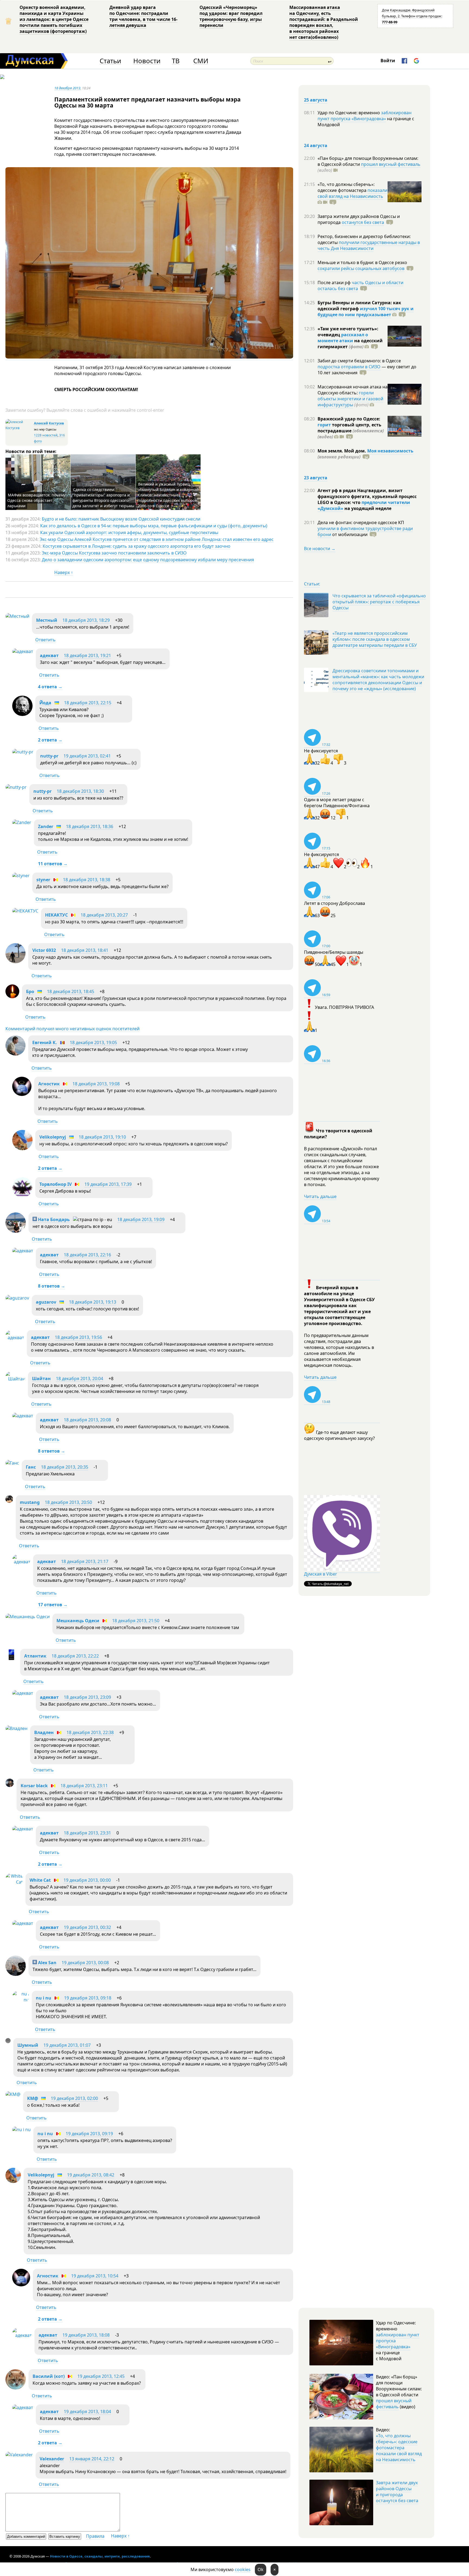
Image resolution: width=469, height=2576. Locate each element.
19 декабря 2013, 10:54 (95, 2276)
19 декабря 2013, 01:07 (67, 2045)
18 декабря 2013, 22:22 (75, 1656)
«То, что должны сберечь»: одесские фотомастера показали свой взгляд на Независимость (399, 2448)
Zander (46, 826)
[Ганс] (12, 1463)
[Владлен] (16, 1728)
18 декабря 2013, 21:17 (85, 1561)
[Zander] (22, 822)
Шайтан (41, 1379)
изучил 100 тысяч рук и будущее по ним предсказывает (366, 312)
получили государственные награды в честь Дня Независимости (369, 245)
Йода (45, 703)
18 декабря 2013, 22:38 (90, 1732)
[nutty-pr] (23, 752)
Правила (95, 2536)
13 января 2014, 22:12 (92, 2459)
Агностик (49, 1084)
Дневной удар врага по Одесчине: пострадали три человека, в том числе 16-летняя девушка (143, 16)
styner (43, 880)
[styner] (21, 876)
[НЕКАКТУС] (25, 911)
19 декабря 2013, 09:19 (89, 2134)
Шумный (28, 2045)
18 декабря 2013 (67, 88)
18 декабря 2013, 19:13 (93, 1302)
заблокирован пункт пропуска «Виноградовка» (365, 116)
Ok (261, 2569)
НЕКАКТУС (56, 915)
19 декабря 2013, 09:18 (88, 1998)
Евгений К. (45, 1043)
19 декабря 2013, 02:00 (74, 2098)
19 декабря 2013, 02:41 (87, 756)
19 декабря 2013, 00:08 (85, 1963)
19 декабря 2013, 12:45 (101, 2376)
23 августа (316, 478)
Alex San (47, 1963)
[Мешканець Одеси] (28, 1617)
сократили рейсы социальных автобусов (361, 268)
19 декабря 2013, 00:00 (87, 1880)
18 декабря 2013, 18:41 (85, 950)
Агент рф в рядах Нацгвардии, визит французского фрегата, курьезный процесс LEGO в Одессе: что (367, 496)
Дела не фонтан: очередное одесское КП (361, 522)
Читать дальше (320, 1196)
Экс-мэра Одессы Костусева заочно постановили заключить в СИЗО (114, 553)
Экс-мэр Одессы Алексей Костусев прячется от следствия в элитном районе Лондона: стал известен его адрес (157, 539)
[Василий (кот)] (16, 2388)
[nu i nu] (21, 2000)
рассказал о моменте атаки (343, 338)
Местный (47, 620)
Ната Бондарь (53, 1219)
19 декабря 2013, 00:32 (87, 1927)
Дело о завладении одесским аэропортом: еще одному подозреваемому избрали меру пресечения (148, 560)
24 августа (316, 145)
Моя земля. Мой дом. (342, 451)
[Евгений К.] (15, 1054)
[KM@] (13, 2094)
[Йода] (22, 714)
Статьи (110, 61)
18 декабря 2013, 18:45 (71, 991)
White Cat (40, 1880)
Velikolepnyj (53, 1137)
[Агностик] (22, 1094)
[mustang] (9, 1501)
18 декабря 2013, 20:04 (80, 1379)
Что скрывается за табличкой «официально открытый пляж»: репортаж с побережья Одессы (379, 602)
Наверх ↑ (64, 572)
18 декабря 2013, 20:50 (68, 1502)
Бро (30, 991)
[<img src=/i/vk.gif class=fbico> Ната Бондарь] (16, 1231)
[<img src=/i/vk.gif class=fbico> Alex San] (16, 1974)
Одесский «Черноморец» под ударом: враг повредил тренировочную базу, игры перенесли (231, 16)
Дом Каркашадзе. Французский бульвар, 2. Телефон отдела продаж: (412, 16)
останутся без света (363, 222)
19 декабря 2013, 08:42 (91, 2175)
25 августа (316, 100)
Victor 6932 (44, 950)
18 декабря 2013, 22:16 (87, 1255)
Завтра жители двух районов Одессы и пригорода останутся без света (397, 2492)
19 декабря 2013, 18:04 (87, 2412)
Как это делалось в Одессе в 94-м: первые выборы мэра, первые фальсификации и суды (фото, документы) (154, 526)
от (349, 534)
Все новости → (320, 549)
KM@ (33, 2098)
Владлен (44, 1732)
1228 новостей (46, 435)
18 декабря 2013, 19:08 (96, 1084)
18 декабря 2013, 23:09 (87, 1697)
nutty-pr (49, 756)
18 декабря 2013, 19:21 (87, 655)
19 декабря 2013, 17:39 (108, 1184)
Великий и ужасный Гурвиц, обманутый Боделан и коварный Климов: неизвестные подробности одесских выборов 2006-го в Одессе (168, 495)
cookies (243, 2569)
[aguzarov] (17, 1298)
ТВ (176, 61)
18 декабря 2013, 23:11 (84, 1786)
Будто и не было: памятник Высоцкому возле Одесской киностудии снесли (121, 519)
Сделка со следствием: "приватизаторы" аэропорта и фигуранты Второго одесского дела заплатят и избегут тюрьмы (103, 498)
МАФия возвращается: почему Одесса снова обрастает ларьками (36, 500)
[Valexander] (19, 2455)
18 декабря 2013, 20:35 (65, 1467)
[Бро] (12, 997)
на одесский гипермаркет (350, 344)
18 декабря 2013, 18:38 (87, 880)
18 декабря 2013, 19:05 (93, 1043)
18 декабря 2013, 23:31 (87, 1833)
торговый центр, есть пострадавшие (351, 431)
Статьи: (312, 584)
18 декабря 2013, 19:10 (102, 1137)
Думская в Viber (321, 1574)
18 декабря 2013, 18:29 (86, 620)
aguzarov (46, 1302)
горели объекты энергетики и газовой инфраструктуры (350, 399)
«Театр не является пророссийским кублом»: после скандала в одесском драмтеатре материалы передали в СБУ (375, 639)
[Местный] (17, 616)
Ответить (45, 640)
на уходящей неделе (367, 508)
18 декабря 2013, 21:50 (136, 1621)
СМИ (201, 61)
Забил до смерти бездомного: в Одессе (359, 361)
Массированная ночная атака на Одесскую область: (353, 390)
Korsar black (34, 1786)
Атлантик (35, 1656)
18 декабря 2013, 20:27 (104, 915)
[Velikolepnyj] (22, 1149)
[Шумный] (8, 2042)
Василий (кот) (49, 2376)
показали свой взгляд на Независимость (352, 193)
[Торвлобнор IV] (22, 1196)
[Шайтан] (15, 1379)
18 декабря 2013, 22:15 (88, 703)
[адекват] (23, 651)
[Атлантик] (11, 1659)
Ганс (31, 1467)
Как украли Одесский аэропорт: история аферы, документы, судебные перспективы (129, 533)
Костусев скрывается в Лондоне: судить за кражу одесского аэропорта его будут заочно (137, 546)
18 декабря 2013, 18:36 (90, 826)
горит (324, 425)
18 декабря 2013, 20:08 (87, 1420)
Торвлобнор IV (56, 1184)
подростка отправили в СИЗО (349, 367)
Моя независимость (390, 451)
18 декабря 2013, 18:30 (80, 791)
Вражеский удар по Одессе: (349, 419)
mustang (30, 1502)
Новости (147, 61)
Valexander (52, 2459)
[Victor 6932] (15, 962)
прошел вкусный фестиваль (391, 164)
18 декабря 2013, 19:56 (78, 1337)
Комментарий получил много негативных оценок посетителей (72, 1029)
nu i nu (44, 1998)
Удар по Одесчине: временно (349, 113)
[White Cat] (14, 1882)
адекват (49, 655)
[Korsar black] (10, 1785)
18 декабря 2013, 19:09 (141, 1219)
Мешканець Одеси (78, 1621)
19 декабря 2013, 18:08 (86, 2335)
